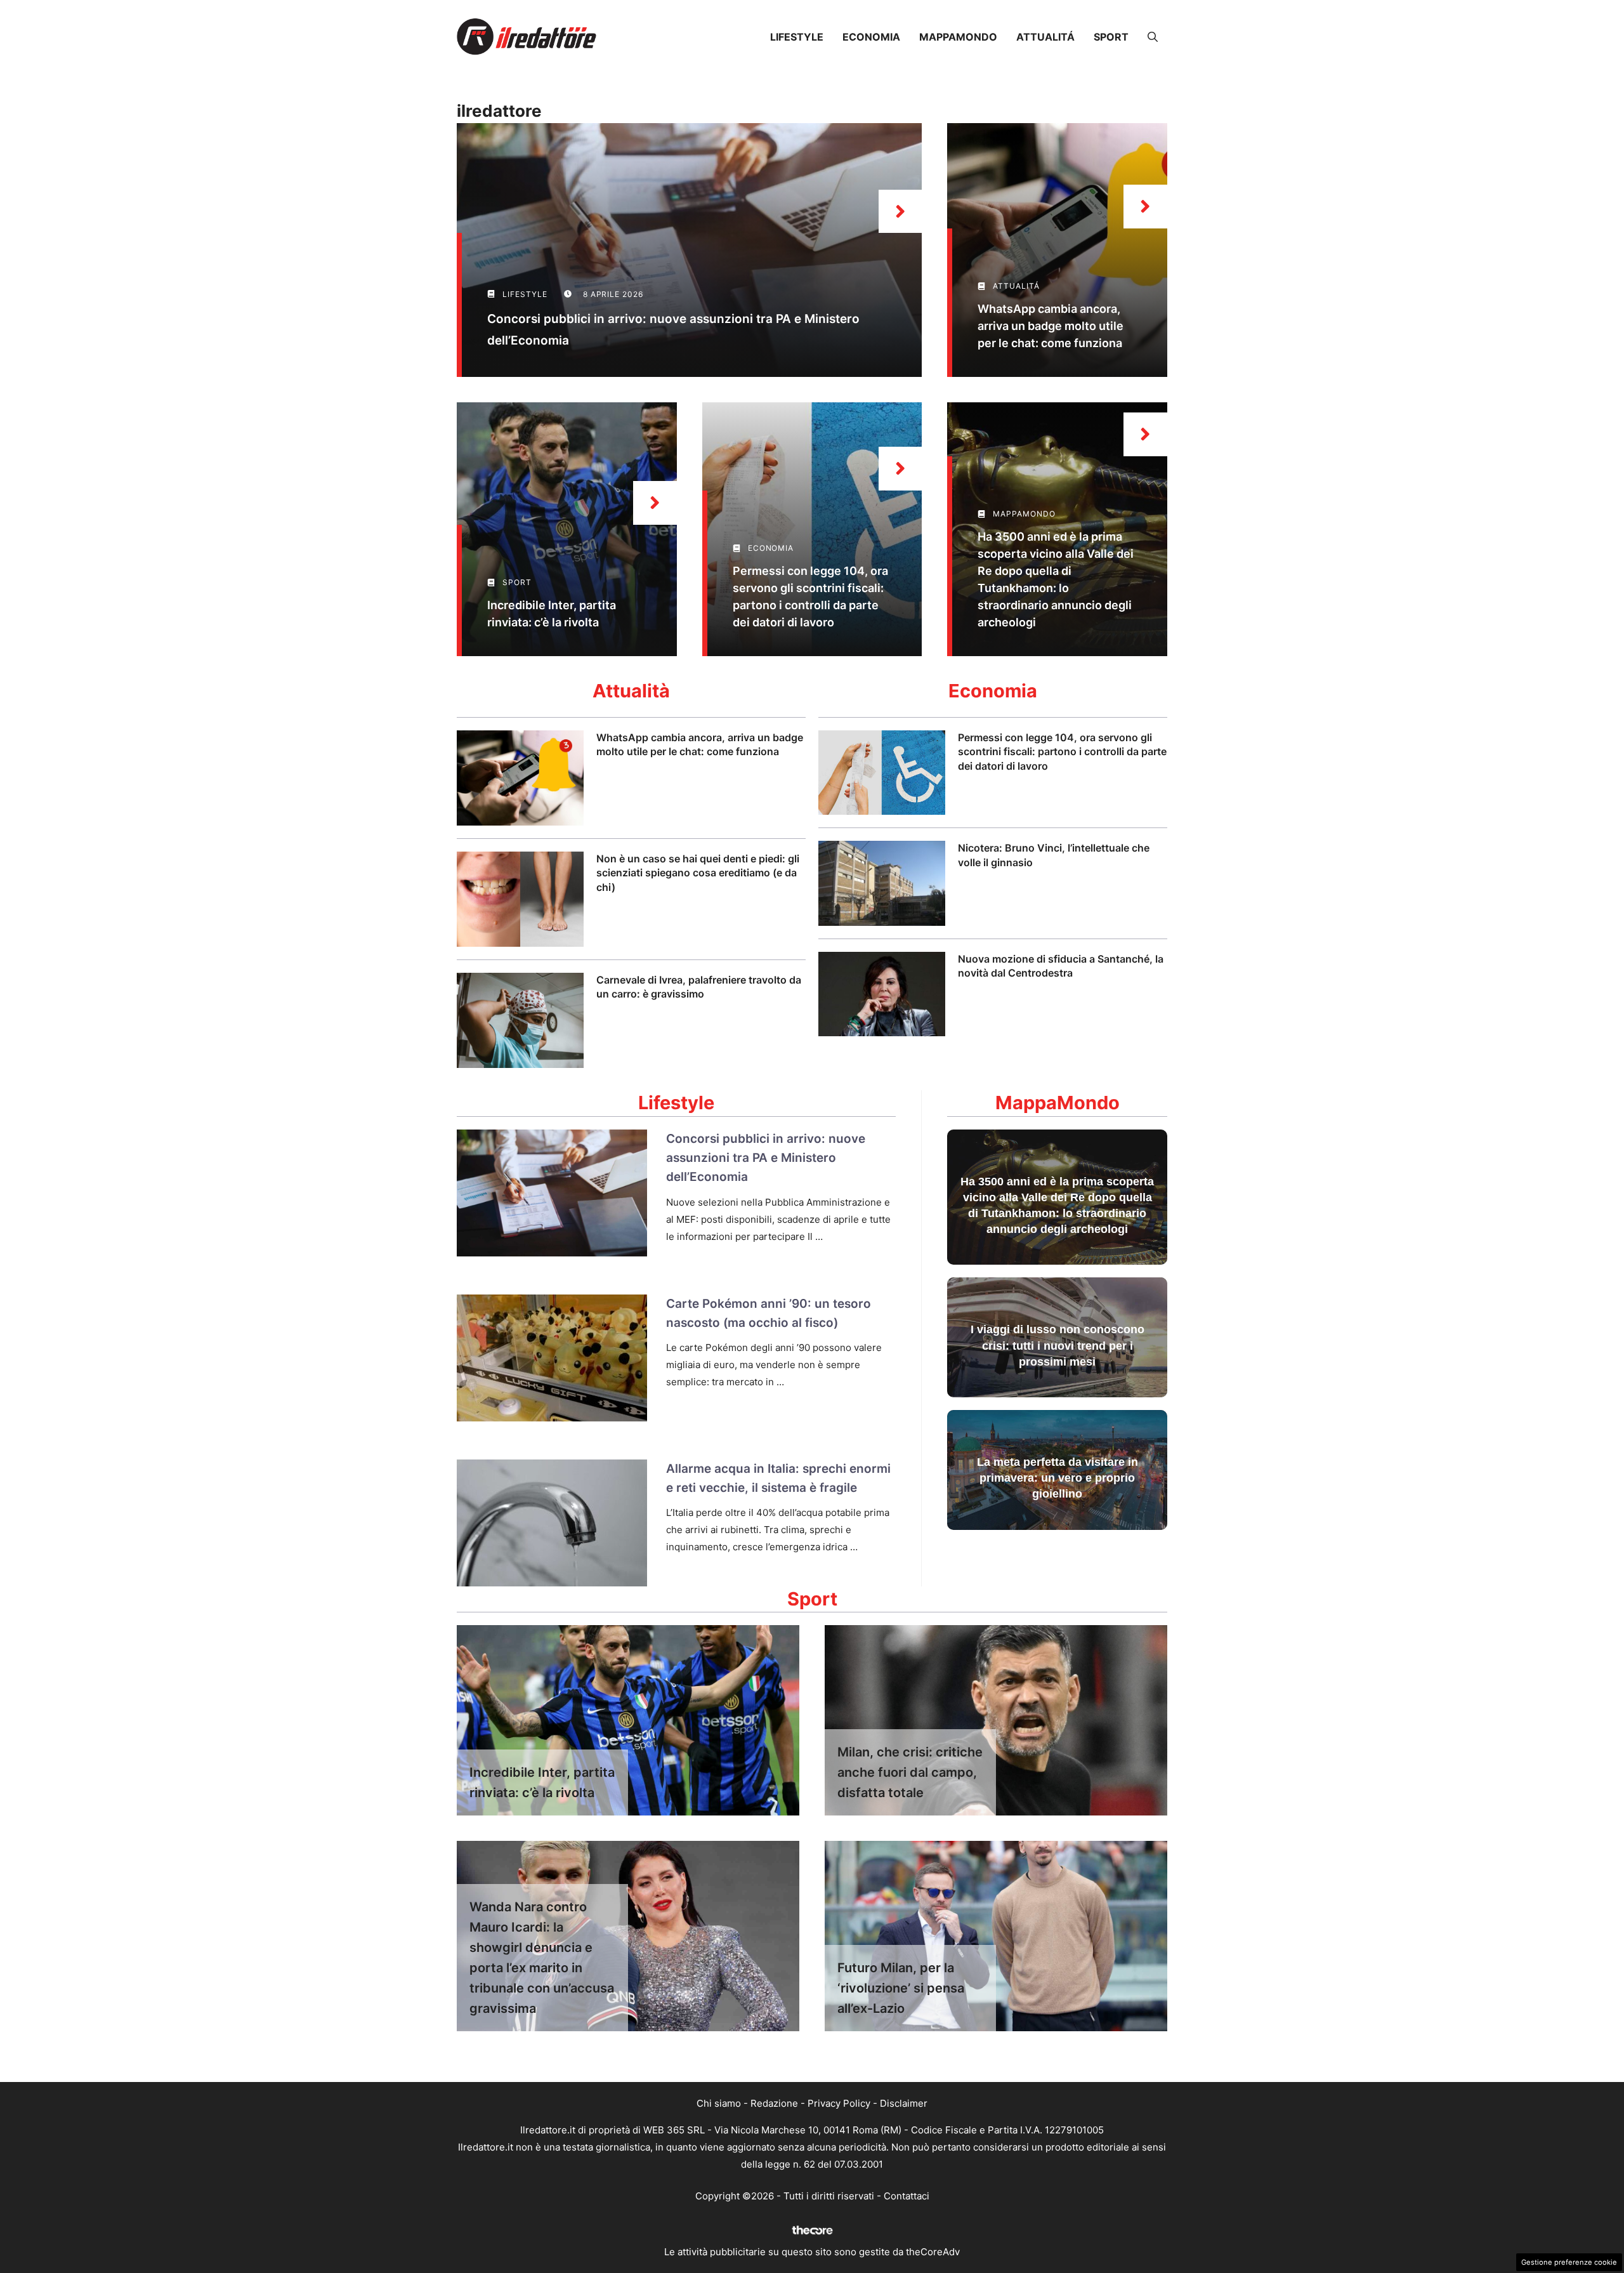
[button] (1153, 37)
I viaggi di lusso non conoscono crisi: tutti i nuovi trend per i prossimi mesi (1058, 1345)
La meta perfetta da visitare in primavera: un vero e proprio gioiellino (1058, 1478)
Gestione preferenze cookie (1569, 2262)
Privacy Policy (839, 2103)
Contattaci (907, 2196)
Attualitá (1045, 37)
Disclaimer (904, 2103)
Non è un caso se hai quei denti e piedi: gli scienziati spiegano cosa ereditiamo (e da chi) (698, 873)
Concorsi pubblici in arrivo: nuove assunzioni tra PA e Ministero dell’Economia (766, 1158)
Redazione (774, 2103)
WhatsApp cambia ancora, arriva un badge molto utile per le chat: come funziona (1051, 326)
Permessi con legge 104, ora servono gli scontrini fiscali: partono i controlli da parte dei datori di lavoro (1062, 752)
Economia (871, 37)
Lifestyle (797, 37)
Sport (1111, 37)
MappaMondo (958, 37)
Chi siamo (719, 2103)
